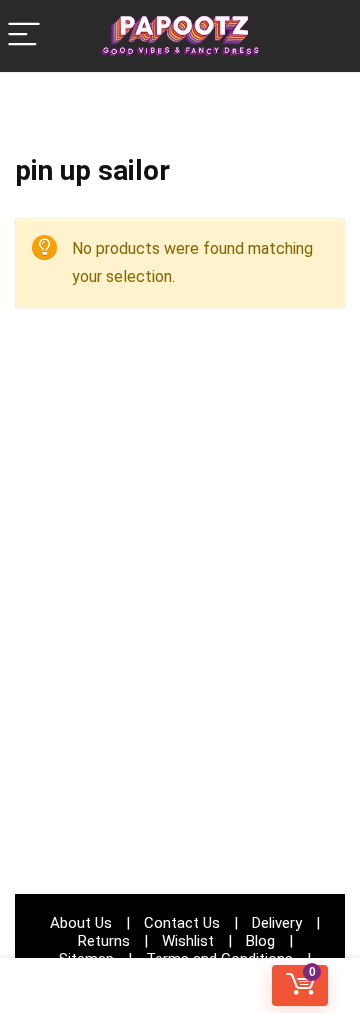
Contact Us (182, 923)
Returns (104, 941)
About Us (81, 923)
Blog (260, 941)
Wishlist (188, 941)
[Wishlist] (60, 986)
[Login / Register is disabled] (180, 985)
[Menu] (24, 35)
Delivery (277, 923)
